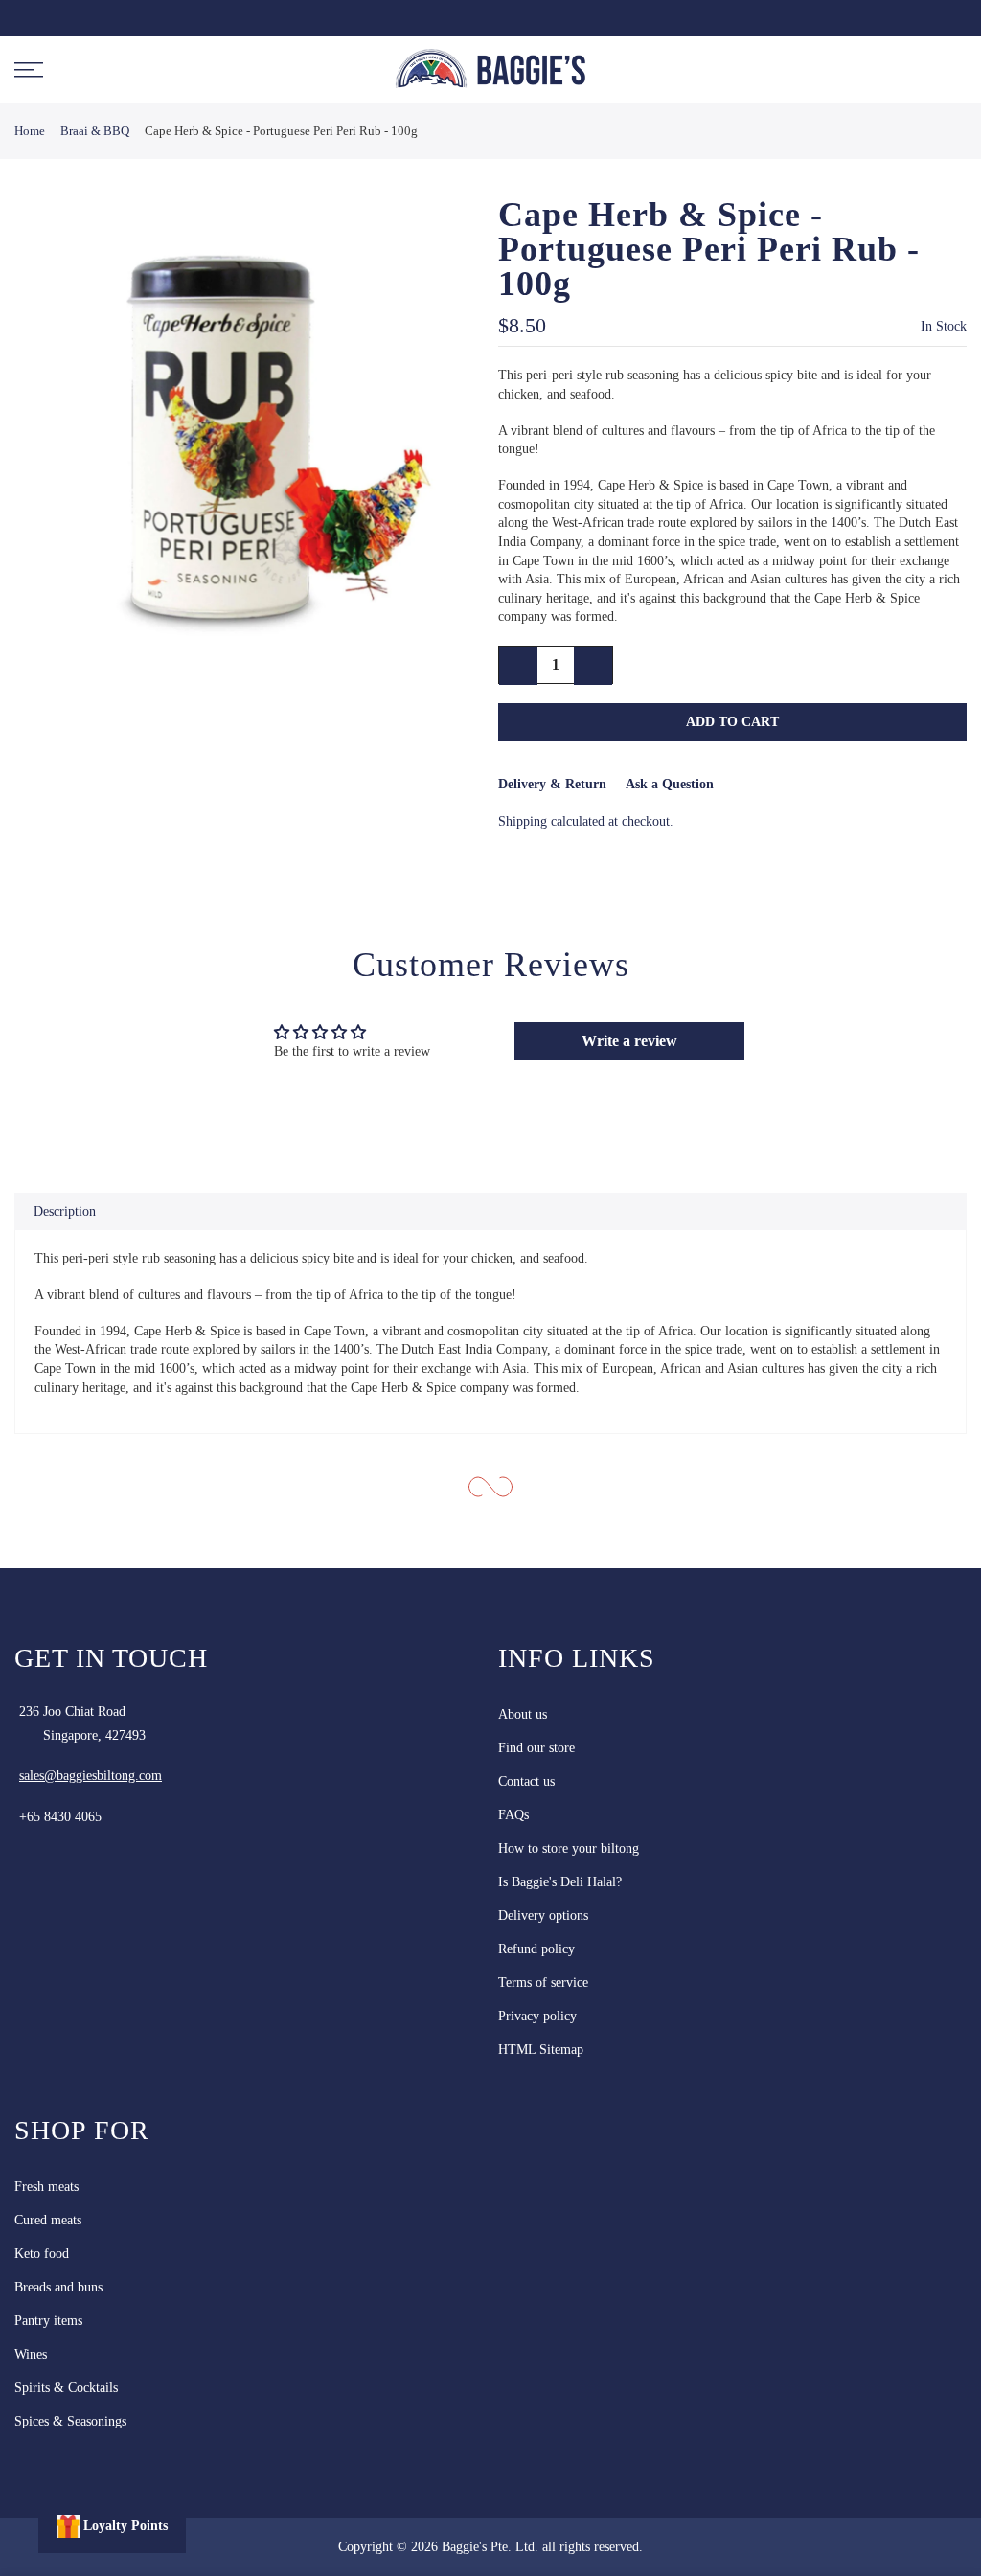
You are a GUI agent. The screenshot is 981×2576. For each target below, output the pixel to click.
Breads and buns (58, 2287)
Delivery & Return (552, 784)
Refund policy (536, 1949)
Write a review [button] (629, 1041)
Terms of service (543, 1983)
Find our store (536, 1748)
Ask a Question (670, 784)
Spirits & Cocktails (66, 2388)
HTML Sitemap (541, 2050)
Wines (31, 2354)
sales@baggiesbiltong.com (91, 1776)
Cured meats (48, 2220)
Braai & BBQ (95, 131)
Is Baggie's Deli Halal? (560, 1882)
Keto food (42, 2254)
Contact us (526, 1781)
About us (523, 1714)
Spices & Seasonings (70, 2421)
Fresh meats (46, 2187)
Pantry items (48, 2321)
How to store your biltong (569, 1848)
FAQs (513, 1815)
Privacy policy (537, 2016)
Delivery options (543, 1915)
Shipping (523, 821)
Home (30, 131)
